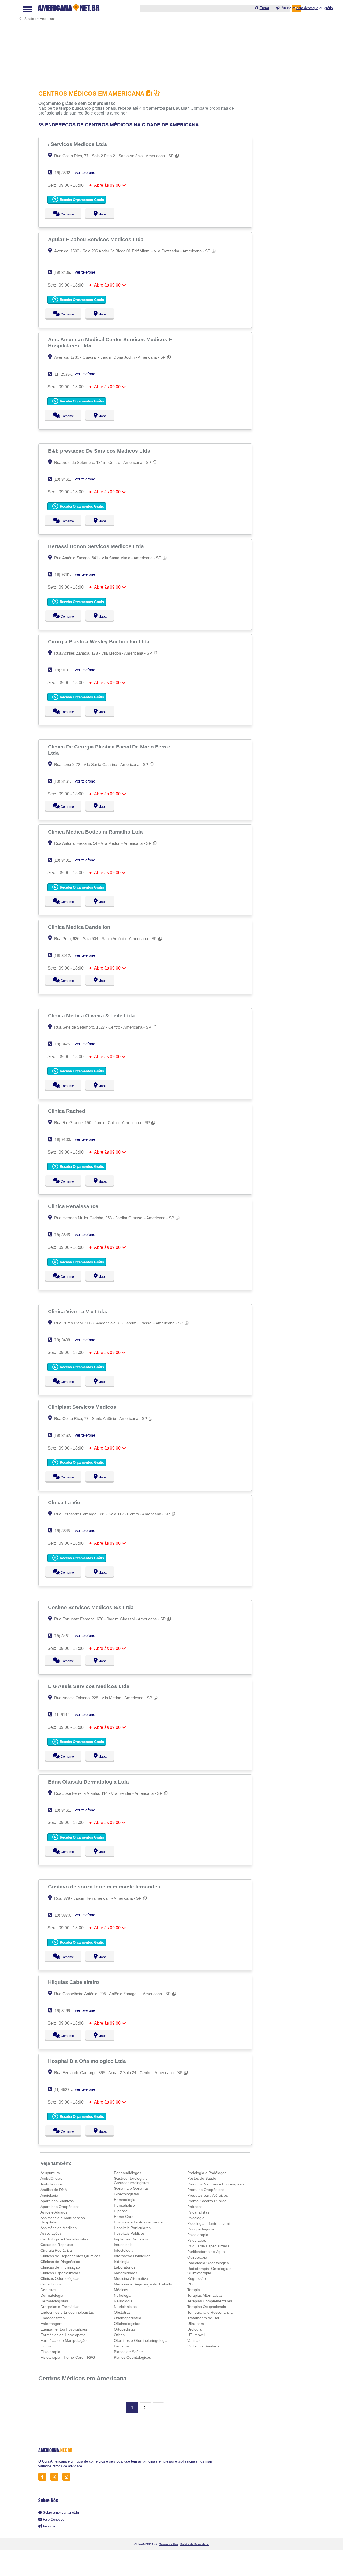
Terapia (194, 2290)
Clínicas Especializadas (60, 2273)
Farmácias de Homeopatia (63, 2335)
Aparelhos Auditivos (57, 2201)
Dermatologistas (54, 2301)
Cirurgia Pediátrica (56, 2250)
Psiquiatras (197, 2240)
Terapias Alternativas (205, 2295)
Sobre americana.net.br (61, 2513)
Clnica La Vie (65, 1502)
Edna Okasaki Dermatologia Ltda (89, 1782)
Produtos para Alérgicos (208, 2195)
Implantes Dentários (131, 2239)
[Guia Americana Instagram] (68, 2477)
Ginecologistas (126, 2194)
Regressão (197, 2278)
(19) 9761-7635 (67, 575)
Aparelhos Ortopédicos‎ (60, 2207)
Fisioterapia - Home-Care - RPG (68, 2357)
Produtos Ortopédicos (206, 2190)
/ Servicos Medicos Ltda (78, 144)
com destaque (307, 8)
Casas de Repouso (57, 2245)
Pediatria (121, 2346)
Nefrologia (123, 2295)
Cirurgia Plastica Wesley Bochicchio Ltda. (100, 641)
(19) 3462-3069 (67, 1435)
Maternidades (126, 2273)
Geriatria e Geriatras (131, 2188)
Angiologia (49, 2195)
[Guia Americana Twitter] (56, 2477)
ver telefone (85, 172)
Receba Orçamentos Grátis (81, 200)
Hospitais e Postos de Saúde (138, 2222)
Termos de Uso (169, 2544)
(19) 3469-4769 (67, 2011)
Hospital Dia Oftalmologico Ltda (88, 2061)
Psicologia (196, 2218)
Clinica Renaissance (74, 1206)
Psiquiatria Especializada (208, 2246)
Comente (64, 214)
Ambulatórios (52, 2184)
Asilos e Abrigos (54, 2212)
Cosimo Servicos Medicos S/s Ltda (92, 1607)
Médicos (121, 2290)
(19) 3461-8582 (67, 479)
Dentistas (48, 2290)
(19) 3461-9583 (67, 781)
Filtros (46, 2346)
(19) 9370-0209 (67, 1915)
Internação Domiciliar (132, 2256)
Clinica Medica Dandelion (80, 927)
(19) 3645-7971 (67, 1235)
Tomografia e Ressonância (210, 2312)
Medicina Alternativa (131, 2278)
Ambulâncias (51, 2178)
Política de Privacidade (195, 2544)
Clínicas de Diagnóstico (60, 2262)
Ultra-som (196, 2324)
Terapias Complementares (210, 2301)
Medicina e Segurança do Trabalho (144, 2284)
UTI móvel (196, 2335)
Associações (51, 2233)
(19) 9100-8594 (67, 1140)
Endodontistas (53, 2318)
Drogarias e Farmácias (60, 2307)
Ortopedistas (125, 2329)
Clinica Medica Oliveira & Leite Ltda (92, 1015)
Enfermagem (51, 2324)
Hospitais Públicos (129, 2233)
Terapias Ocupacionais (207, 2307)
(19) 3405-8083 (67, 272)
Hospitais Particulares (132, 2228)
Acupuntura (50, 2173)
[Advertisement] (147, 41)
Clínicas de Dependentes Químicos (70, 2256)
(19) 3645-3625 (67, 1531)
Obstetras (122, 2312)
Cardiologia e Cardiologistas (64, 2239)
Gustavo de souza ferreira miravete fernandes (105, 1887)
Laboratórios (125, 2267)
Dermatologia (52, 2295)
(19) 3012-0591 (67, 955)
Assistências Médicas (59, 2228)
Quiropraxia (197, 2257)
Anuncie (49, 2526)
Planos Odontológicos (132, 2357)
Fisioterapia (50, 2352)
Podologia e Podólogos (207, 2173)
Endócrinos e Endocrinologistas (67, 2312)
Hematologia (125, 2200)
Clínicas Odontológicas (60, 2278)
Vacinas (194, 2340)
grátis (329, 8)
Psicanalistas (198, 2212)
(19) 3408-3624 (67, 1340)
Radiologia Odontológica (208, 2263)
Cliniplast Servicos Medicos (83, 1407)
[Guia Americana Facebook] (44, 2477)
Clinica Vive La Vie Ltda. (78, 1311)
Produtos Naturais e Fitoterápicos (216, 2184)
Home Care (124, 2217)
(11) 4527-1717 (66, 2089)
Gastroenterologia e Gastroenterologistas (132, 2181)
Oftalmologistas (127, 2324)
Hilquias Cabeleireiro (74, 1982)
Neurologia (123, 2301)
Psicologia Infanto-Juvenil (209, 2223)
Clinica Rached (67, 1111)
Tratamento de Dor (203, 2318)
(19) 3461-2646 (67, 1636)
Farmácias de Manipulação (64, 2340)
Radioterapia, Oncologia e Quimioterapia (209, 2271)
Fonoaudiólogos (128, 2173)
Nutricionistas (125, 2307)
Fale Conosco (54, 2520)
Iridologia (122, 2262)
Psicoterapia (198, 2235)
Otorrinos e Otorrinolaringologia (141, 2340)
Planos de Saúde (128, 2352)
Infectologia (124, 2250)
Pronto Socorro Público (207, 2201)
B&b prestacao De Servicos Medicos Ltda (100, 451)
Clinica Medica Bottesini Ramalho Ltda (96, 832)
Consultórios (51, 2284)
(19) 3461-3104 (67, 1810)
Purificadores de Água (206, 2252)
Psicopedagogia (201, 2229)
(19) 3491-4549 (67, 860)
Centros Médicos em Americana (82, 2378)
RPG (191, 2284)
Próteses (195, 2207)
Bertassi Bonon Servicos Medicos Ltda (97, 546)
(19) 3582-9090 (67, 173)
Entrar (264, 8)
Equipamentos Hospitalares (64, 2329)
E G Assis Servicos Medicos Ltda (89, 1686)
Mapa (101, 214)
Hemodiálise (124, 2205)
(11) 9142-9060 (66, 1715)
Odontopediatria (128, 2318)
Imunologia (123, 2245)
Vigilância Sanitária (203, 2346)
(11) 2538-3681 (66, 374)
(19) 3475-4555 (67, 1044)
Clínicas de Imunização (60, 2267)
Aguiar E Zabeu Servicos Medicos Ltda (96, 239)
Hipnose (121, 2211)
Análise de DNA (54, 2190)
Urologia (194, 2329)
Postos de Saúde (202, 2178)
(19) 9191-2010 (67, 670)
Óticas (119, 2335)
